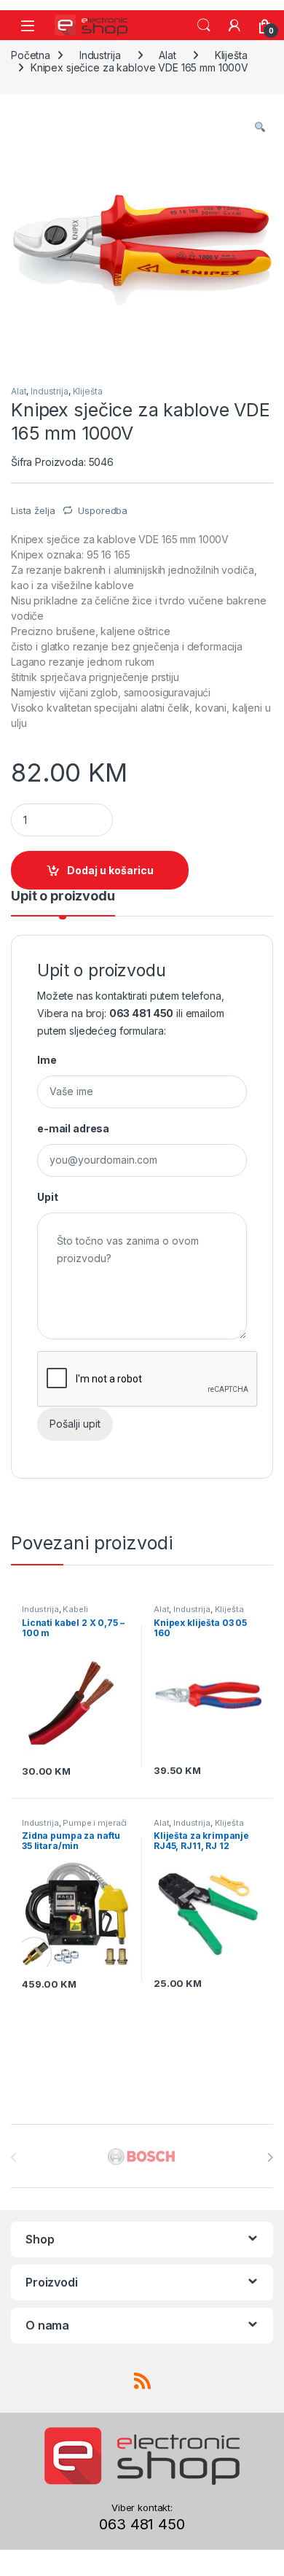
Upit (47, 1197)
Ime (47, 1060)
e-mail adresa (73, 1128)
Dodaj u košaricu (110, 870)
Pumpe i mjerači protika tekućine (74, 1827)
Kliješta (231, 55)
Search (204, 26)
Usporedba (103, 510)
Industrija (100, 55)
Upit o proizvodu (63, 896)
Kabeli (75, 1609)
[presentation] (270, 2157)
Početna (31, 55)
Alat (167, 55)
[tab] (63, 903)
